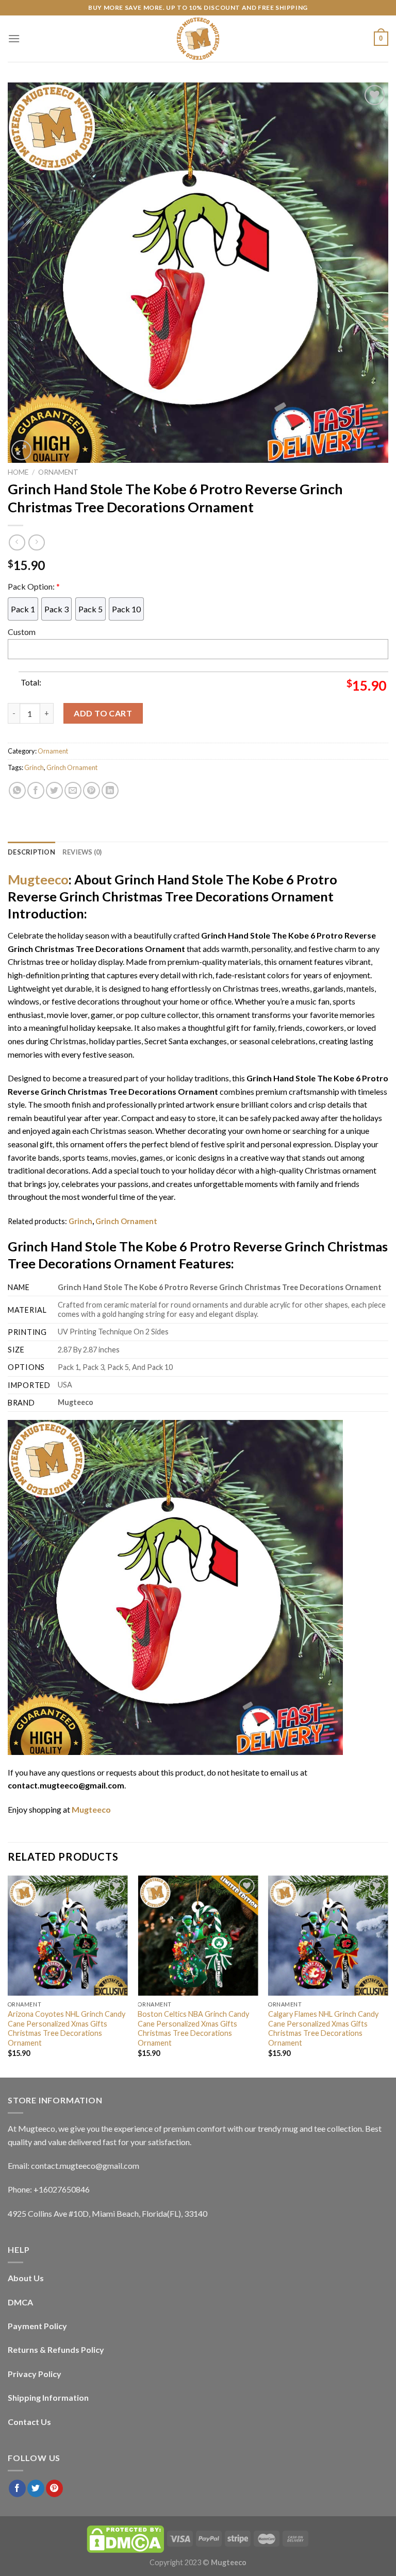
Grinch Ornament (72, 767)
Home (18, 472)
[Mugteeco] (198, 39)
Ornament (58, 472)
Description (31, 852)
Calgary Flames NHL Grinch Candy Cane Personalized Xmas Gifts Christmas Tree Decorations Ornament (323, 2028)
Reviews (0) (82, 852)
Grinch (34, 767)
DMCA (20, 2302)
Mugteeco (38, 879)
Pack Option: (34, 586)
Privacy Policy (35, 2374)
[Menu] (14, 38)
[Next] (388, 1976)
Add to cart (103, 713)
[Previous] (8, 1976)
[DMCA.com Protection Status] (125, 2538)
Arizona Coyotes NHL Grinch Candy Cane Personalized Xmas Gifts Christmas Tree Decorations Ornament (67, 2028)
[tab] (31, 852)
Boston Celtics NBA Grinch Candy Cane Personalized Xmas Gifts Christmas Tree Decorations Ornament (193, 2028)
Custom (22, 632)
